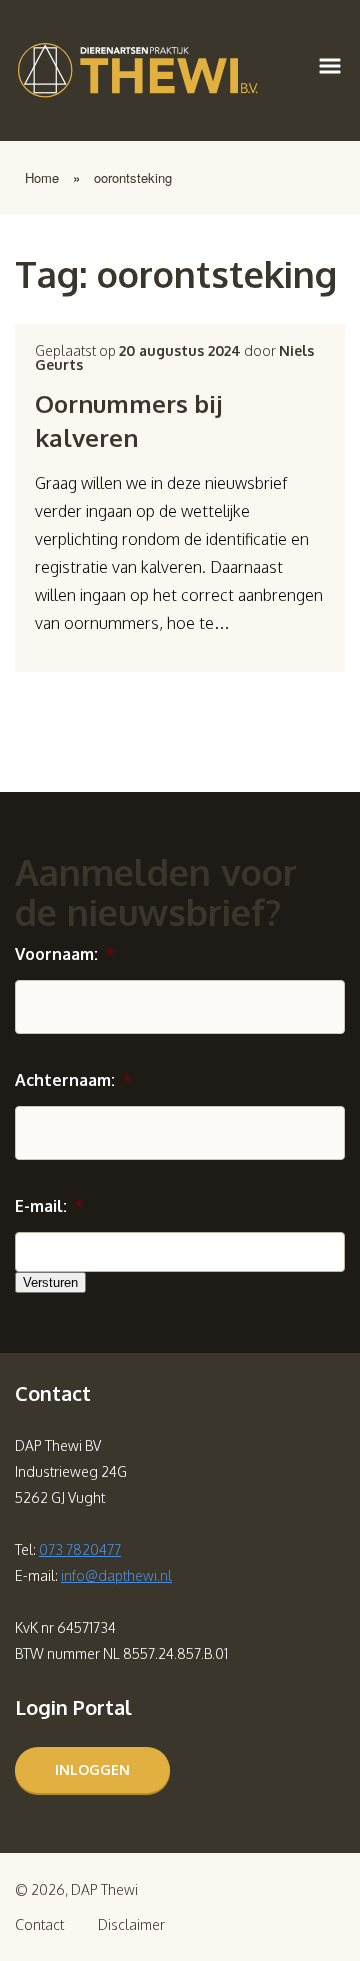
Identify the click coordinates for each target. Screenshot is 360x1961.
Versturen (50, 1282)
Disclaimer (131, 1924)
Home (42, 177)
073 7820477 (80, 1549)
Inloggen (92, 1769)
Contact (39, 1924)
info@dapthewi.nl (116, 1575)
